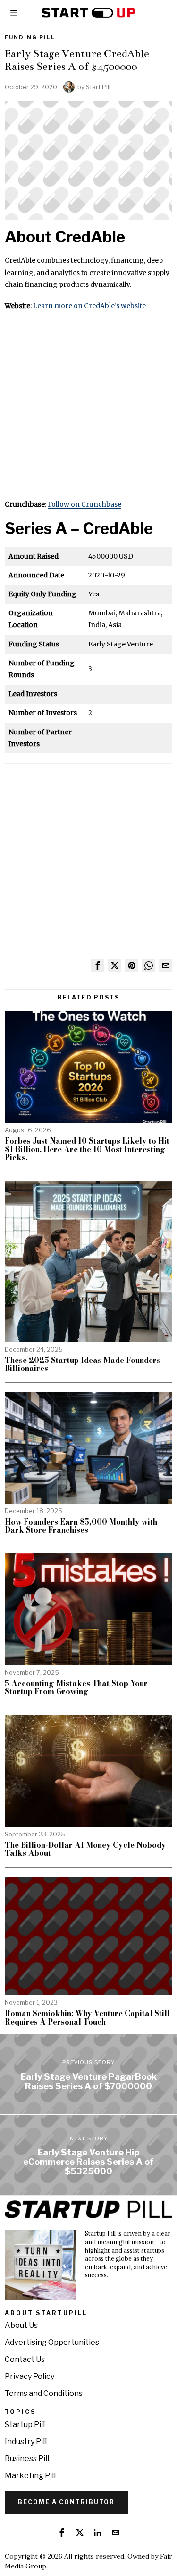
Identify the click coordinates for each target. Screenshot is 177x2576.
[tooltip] (98, 965)
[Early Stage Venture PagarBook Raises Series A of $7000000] (88, 2074)
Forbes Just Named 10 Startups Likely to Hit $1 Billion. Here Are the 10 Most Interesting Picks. (87, 1150)
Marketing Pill (30, 2476)
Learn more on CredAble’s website (89, 306)
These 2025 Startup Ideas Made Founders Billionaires (83, 1365)
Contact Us (25, 2359)
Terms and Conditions (44, 2393)
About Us (21, 2325)
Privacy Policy (29, 2376)
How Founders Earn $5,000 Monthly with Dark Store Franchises (81, 1526)
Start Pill (98, 87)
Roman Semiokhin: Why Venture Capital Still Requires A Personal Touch (87, 2018)
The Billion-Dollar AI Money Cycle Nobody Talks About (85, 1849)
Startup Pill (25, 2425)
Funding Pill (30, 37)
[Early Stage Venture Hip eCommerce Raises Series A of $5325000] (88, 2155)
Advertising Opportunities (52, 2342)
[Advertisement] (88, 410)
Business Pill (27, 2459)
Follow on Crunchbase (84, 504)
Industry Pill (26, 2442)
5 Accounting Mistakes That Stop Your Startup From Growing (76, 1688)
